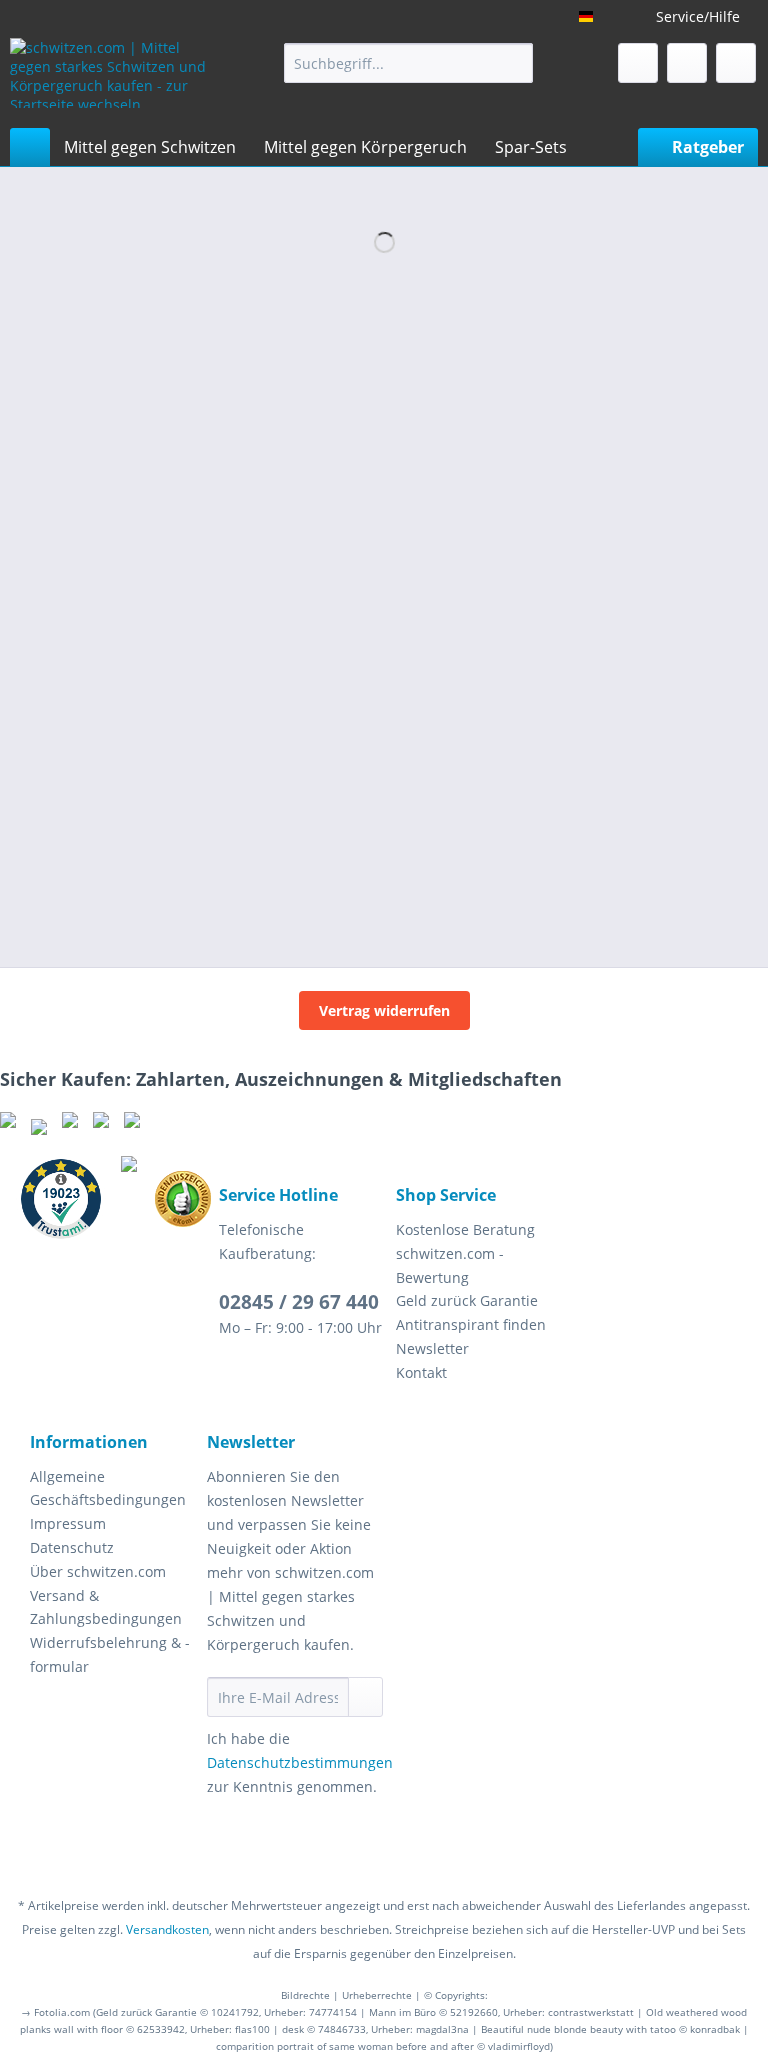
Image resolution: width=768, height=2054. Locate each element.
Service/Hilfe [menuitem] (698, 16)
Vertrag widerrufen (384, 1010)
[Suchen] (514, 63)
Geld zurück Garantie (467, 1300)
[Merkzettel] (638, 63)
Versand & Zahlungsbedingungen (106, 1607)
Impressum (68, 1523)
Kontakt (421, 1372)
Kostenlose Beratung (465, 1229)
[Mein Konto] (687, 63)
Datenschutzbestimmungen (300, 1762)
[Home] (30, 147)
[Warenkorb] (736, 63)
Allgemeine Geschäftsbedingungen (108, 1488)
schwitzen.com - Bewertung (450, 1265)
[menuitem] (409, 63)
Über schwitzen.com (98, 1571)
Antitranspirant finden (471, 1324)
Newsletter (432, 1348)
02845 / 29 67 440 (299, 1302)
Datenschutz (72, 1547)
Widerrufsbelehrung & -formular (110, 1654)
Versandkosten (167, 1929)
